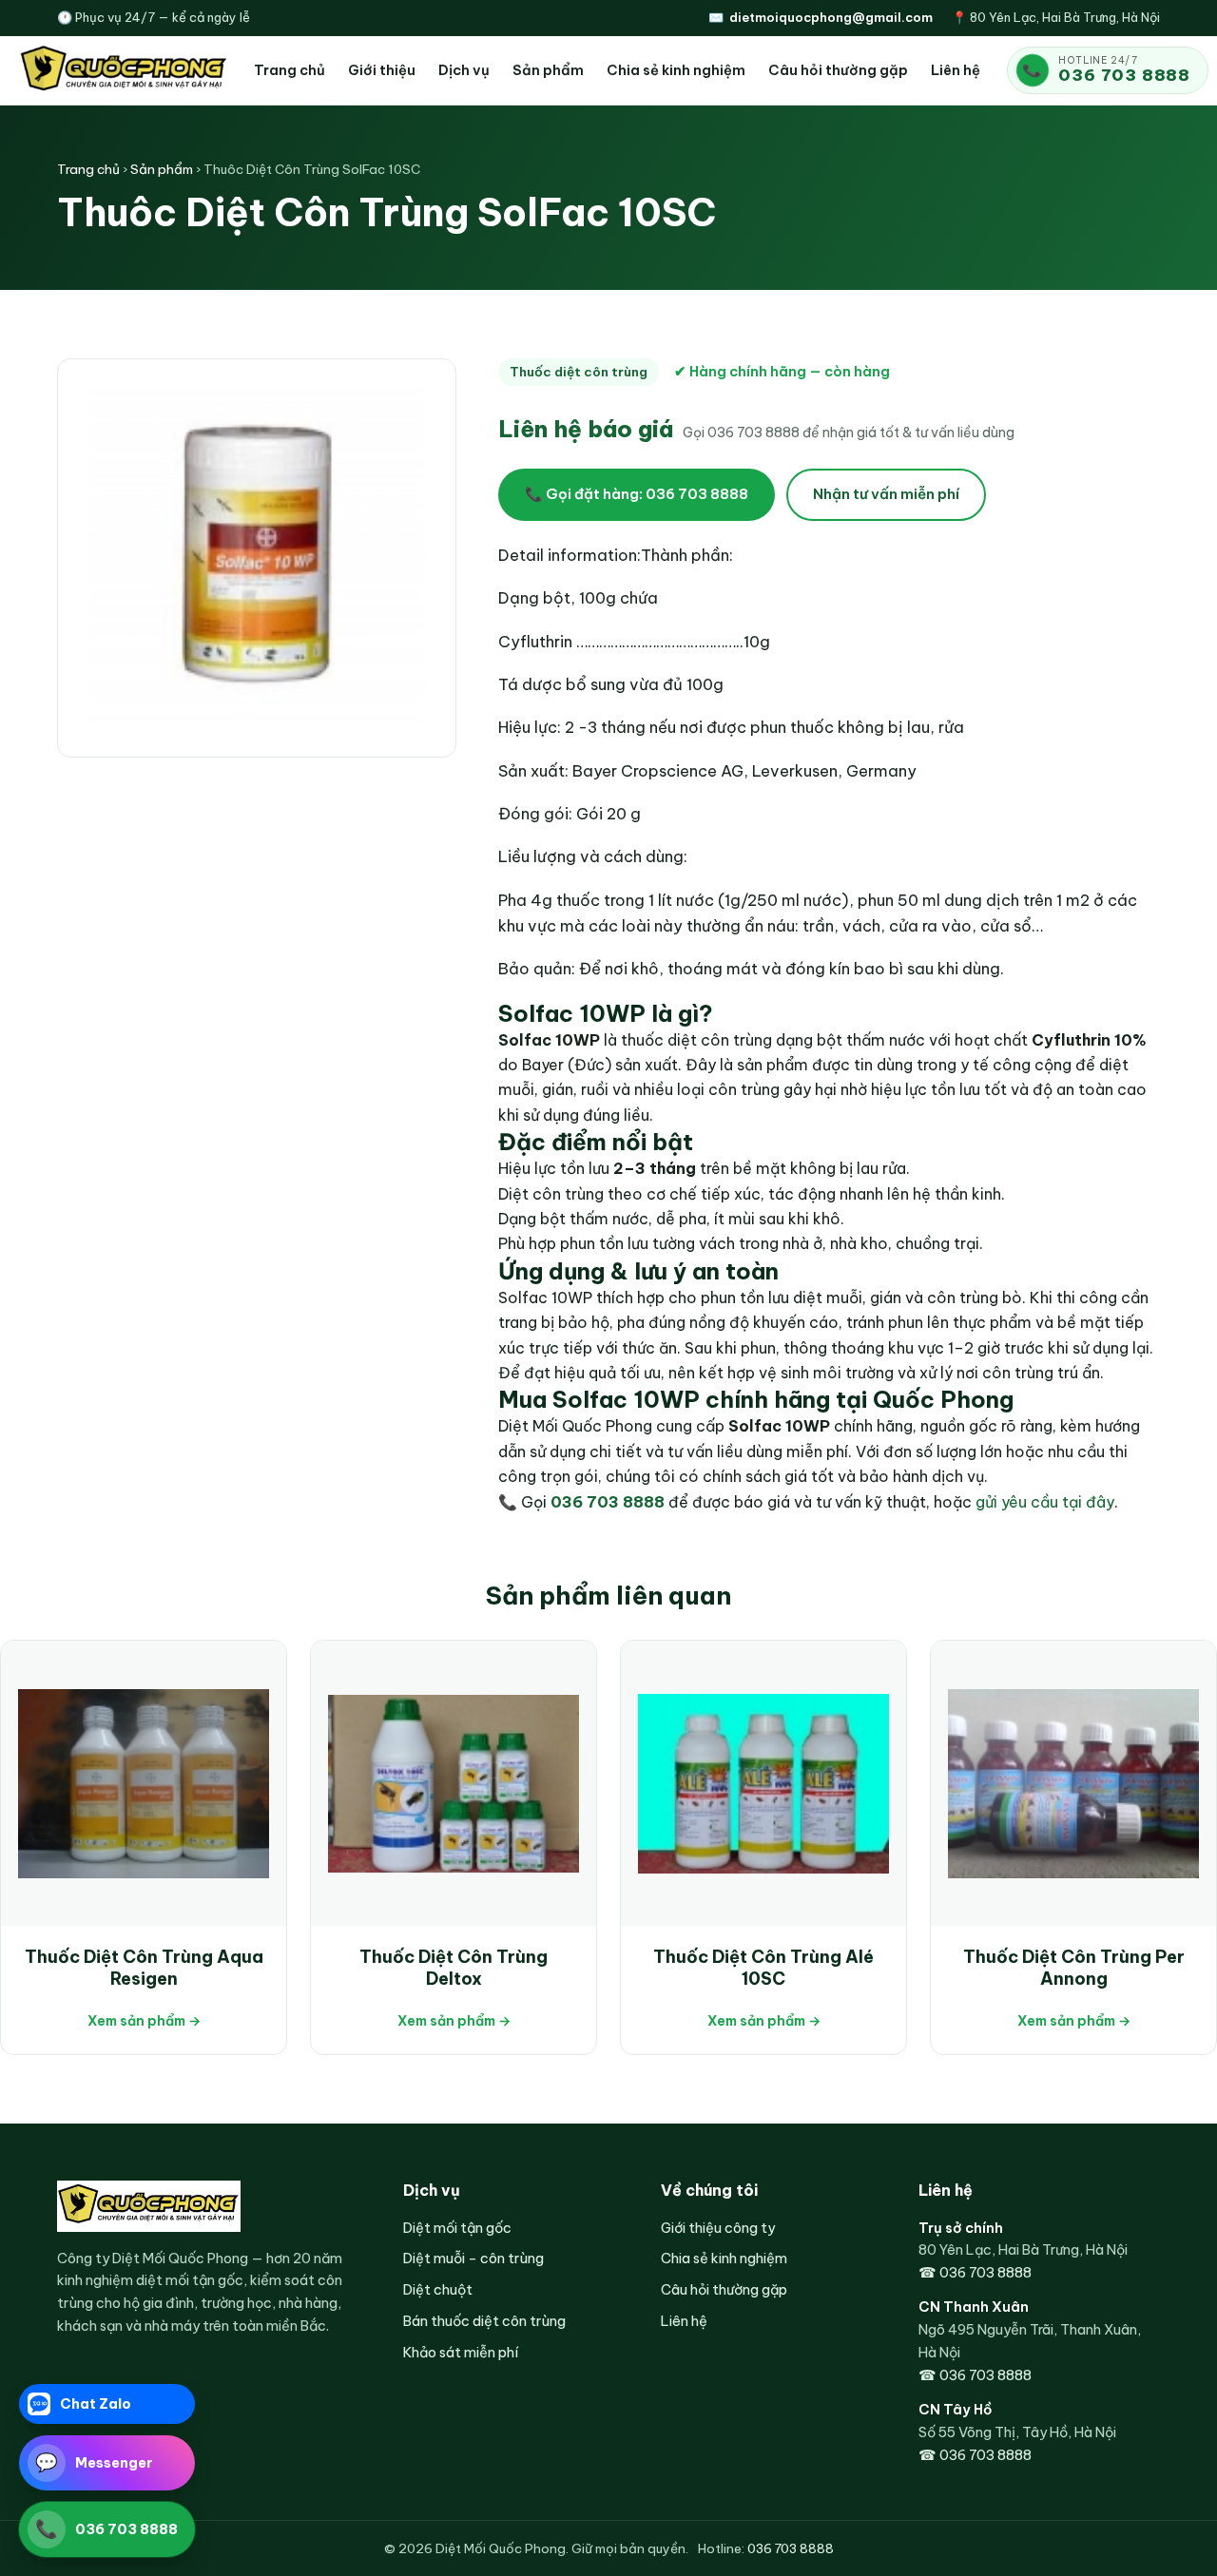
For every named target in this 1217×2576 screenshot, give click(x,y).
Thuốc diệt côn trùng (579, 372)
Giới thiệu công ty (718, 2228)
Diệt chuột (438, 2289)
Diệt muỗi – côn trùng (473, 2258)
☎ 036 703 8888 (975, 2272)
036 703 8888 (1124, 75)
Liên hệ (956, 70)
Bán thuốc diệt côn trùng (484, 2321)
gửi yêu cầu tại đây (1045, 1502)
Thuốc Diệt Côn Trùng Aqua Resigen (144, 1968)
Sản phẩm (548, 70)
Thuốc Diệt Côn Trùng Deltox (454, 1968)
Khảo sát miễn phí (461, 2352)
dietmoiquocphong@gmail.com (831, 17)
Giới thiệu (382, 70)
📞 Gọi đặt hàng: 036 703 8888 (637, 494)
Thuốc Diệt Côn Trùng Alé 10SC (763, 1968)
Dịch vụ (464, 70)
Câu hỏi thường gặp (838, 70)
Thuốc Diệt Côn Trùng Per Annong (1074, 1968)
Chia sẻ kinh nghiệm (676, 70)
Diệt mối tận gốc (457, 2228)
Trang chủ (290, 70)
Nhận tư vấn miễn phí (886, 494)
